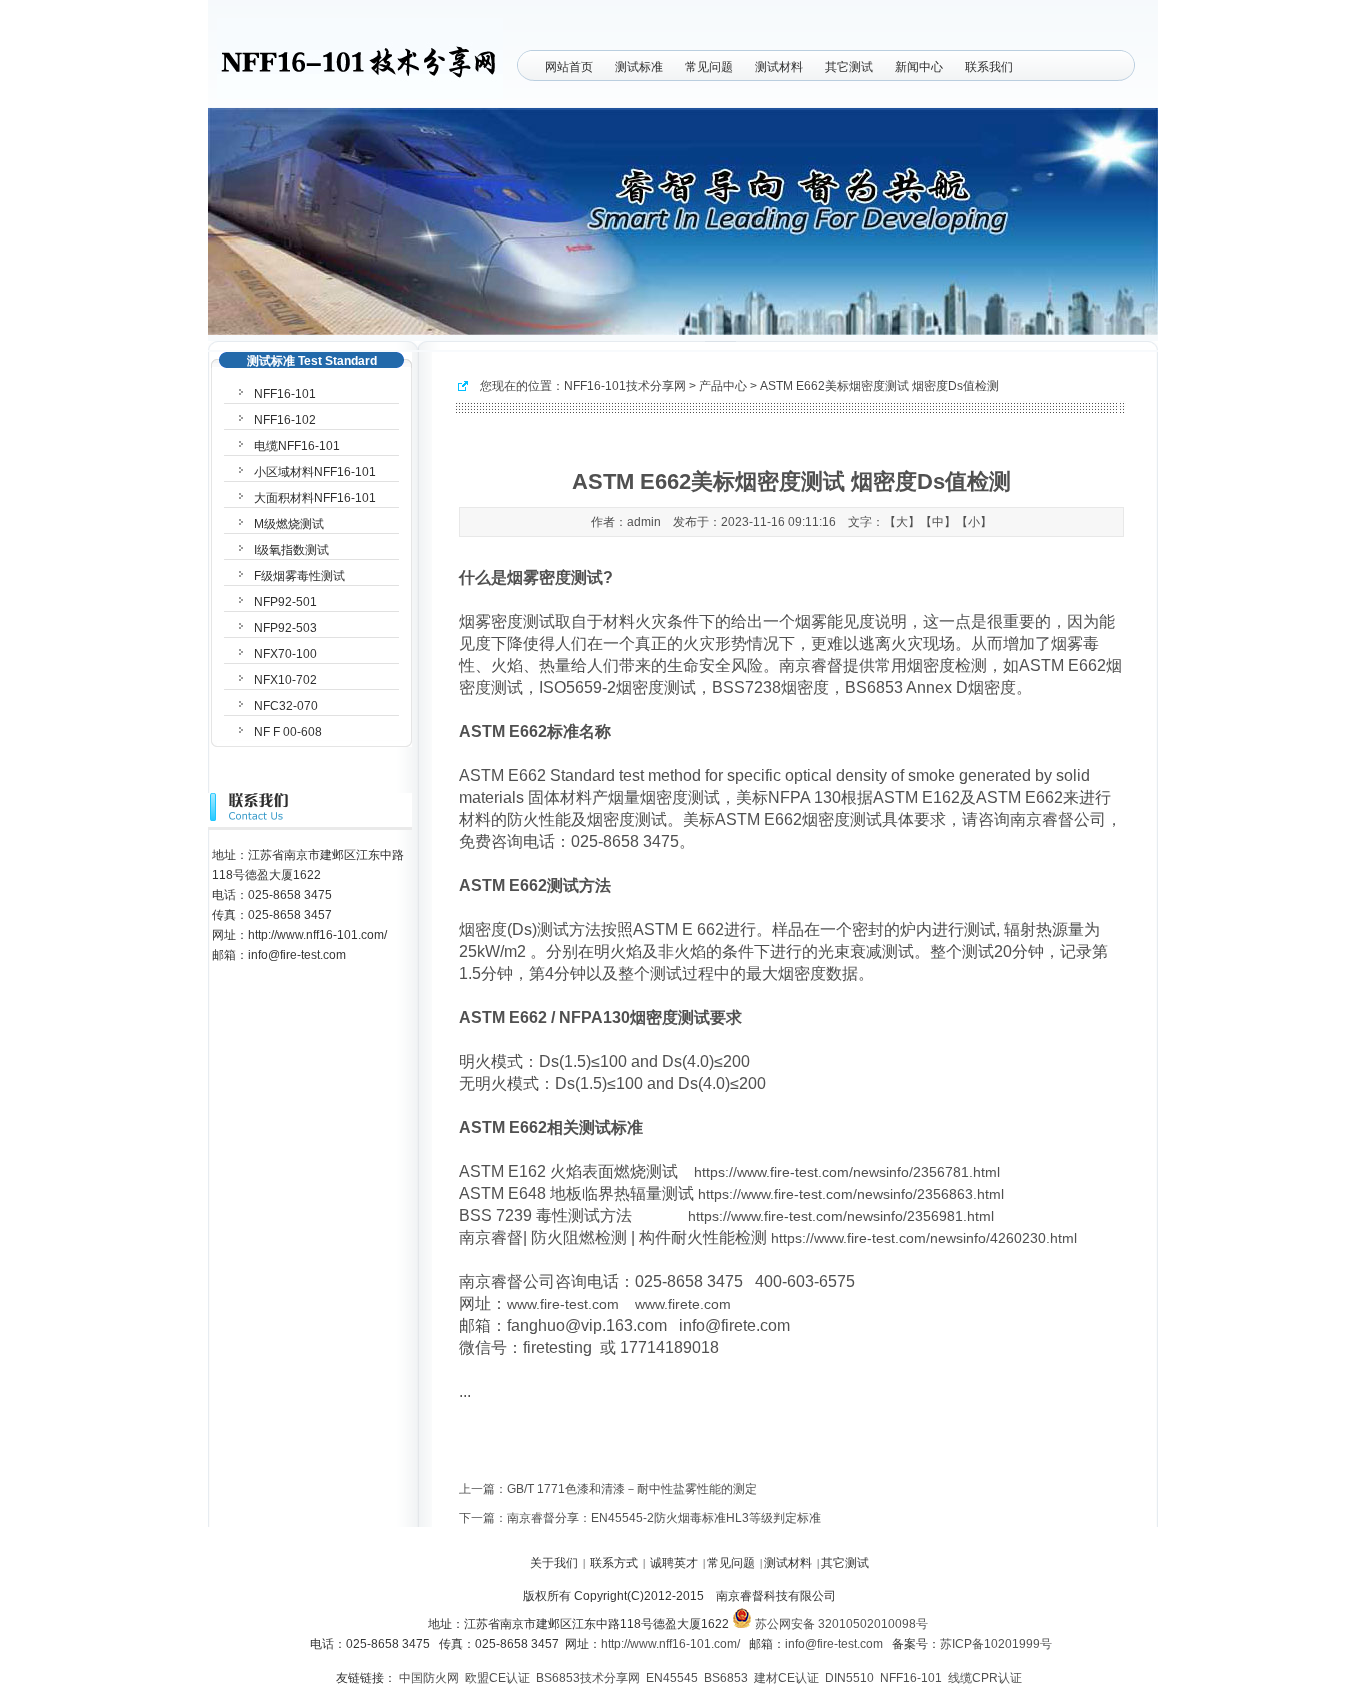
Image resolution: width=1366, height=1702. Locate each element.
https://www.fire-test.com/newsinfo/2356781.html (847, 1172)
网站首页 (569, 67)
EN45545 (672, 1678)
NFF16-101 (285, 394)
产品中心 (723, 386)
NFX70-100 (285, 654)
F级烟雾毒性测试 (299, 576)
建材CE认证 (786, 1678)
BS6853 (726, 1678)
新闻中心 (919, 67)
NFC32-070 (286, 706)
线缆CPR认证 (985, 1678)
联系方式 (614, 1563)
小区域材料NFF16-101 (315, 472)
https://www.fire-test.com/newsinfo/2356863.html (851, 1194)
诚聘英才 (674, 1563)
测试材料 (779, 67)
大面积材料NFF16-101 (315, 498)
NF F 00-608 (288, 732)
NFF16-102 (285, 420)
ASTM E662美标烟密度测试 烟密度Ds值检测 (879, 386)
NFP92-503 (285, 628)
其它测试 (849, 67)
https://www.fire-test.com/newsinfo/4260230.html (924, 1238)
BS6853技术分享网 (588, 1678)
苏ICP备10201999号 (996, 1644)
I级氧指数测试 (291, 550)
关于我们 (554, 1563)
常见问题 (709, 67)
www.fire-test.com (563, 1304)
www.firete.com (683, 1304)
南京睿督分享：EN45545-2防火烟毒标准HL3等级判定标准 (664, 1518)
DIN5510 (849, 1678)
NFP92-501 (285, 602)
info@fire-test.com (834, 1644)
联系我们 (989, 67)
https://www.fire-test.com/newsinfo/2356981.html (841, 1216)
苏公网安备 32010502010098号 (840, 1624)
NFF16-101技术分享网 (625, 386)
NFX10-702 (285, 680)
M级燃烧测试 (289, 524)
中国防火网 (429, 1678)
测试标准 (639, 67)
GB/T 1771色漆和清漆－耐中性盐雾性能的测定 (632, 1489)
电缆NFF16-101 (297, 446)
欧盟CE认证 (497, 1678)
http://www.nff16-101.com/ (670, 1644)
